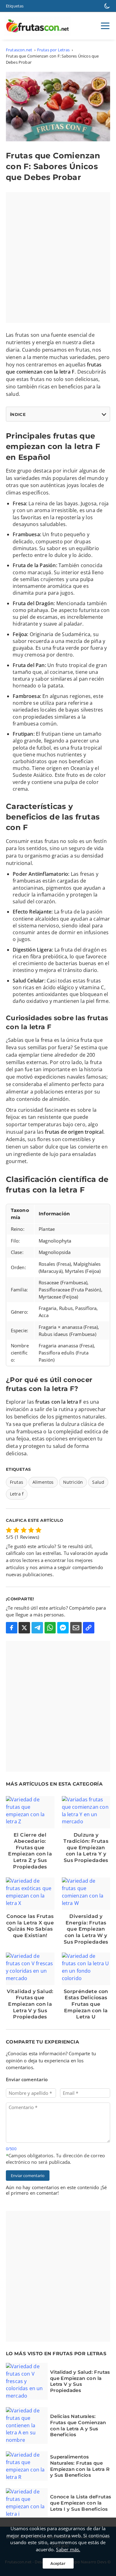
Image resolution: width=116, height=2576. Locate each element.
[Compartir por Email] (76, 1628)
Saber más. (68, 2549)
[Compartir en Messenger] (63, 1628)
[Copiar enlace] (89, 1628)
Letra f (17, 1494)
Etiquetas (15, 6)
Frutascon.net (19, 50)
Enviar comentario (28, 2176)
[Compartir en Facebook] (12, 1628)
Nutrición (73, 1482)
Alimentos (43, 1482)
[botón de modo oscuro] (107, 6)
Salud (98, 1482)
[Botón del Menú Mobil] (105, 26)
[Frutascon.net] (39, 26)
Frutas (17, 1482)
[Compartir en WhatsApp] (50, 1628)
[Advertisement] (58, 257)
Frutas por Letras (53, 50)
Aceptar (58, 2563)
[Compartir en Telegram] (37, 1628)
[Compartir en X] (24, 1628)
